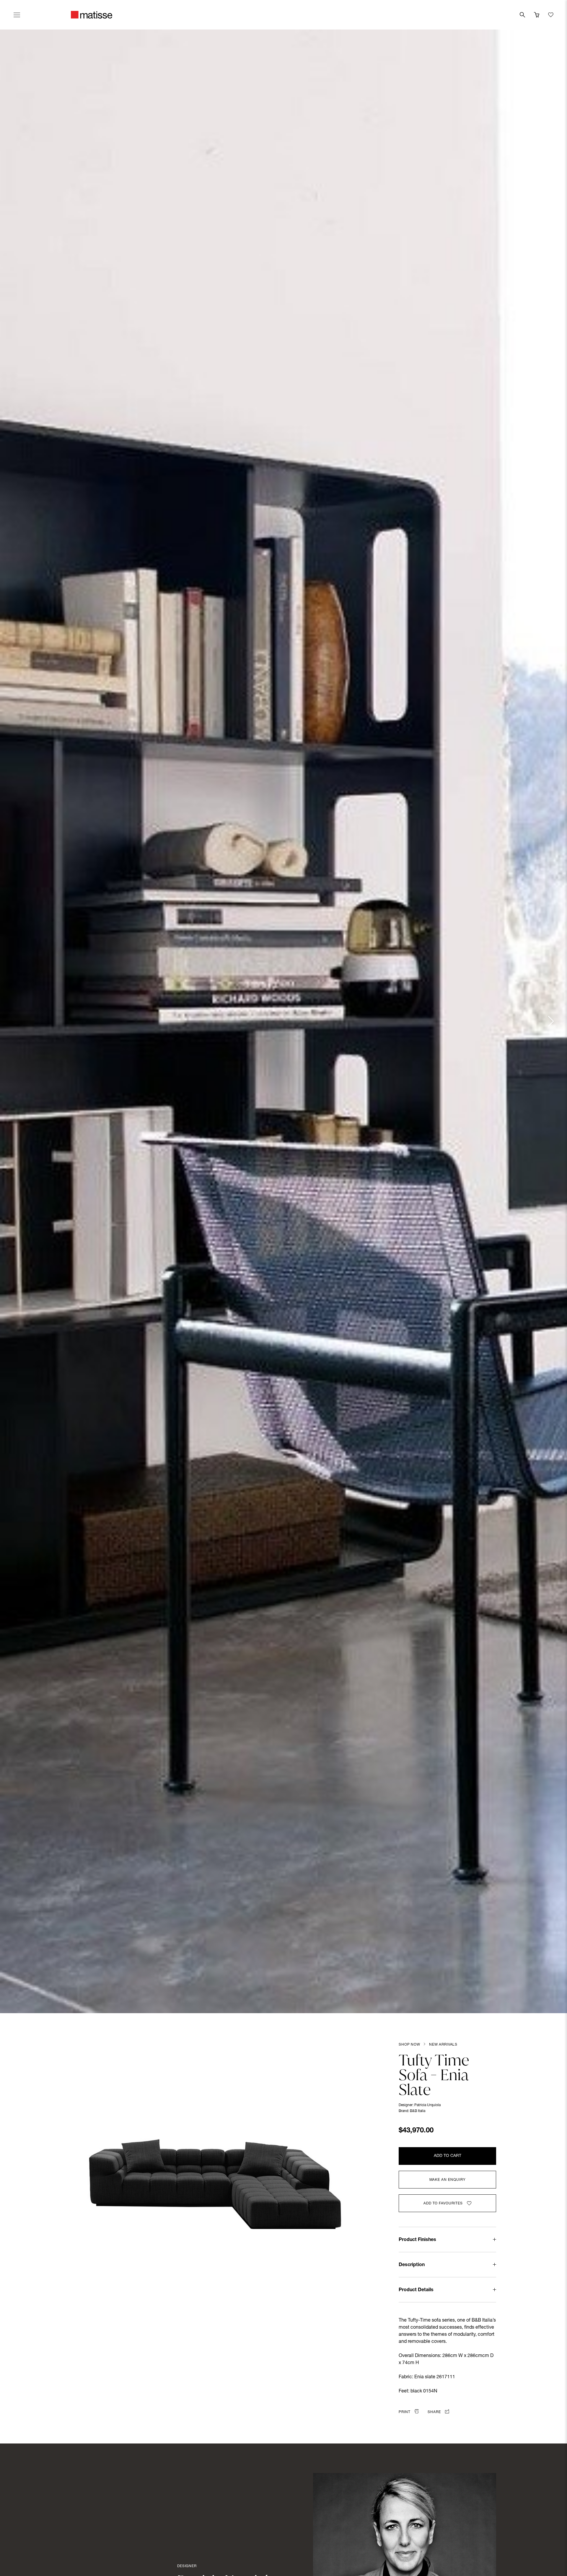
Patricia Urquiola (427, 2105)
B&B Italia (418, 2111)
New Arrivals (443, 2045)
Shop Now (409, 2045)
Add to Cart (448, 2156)
